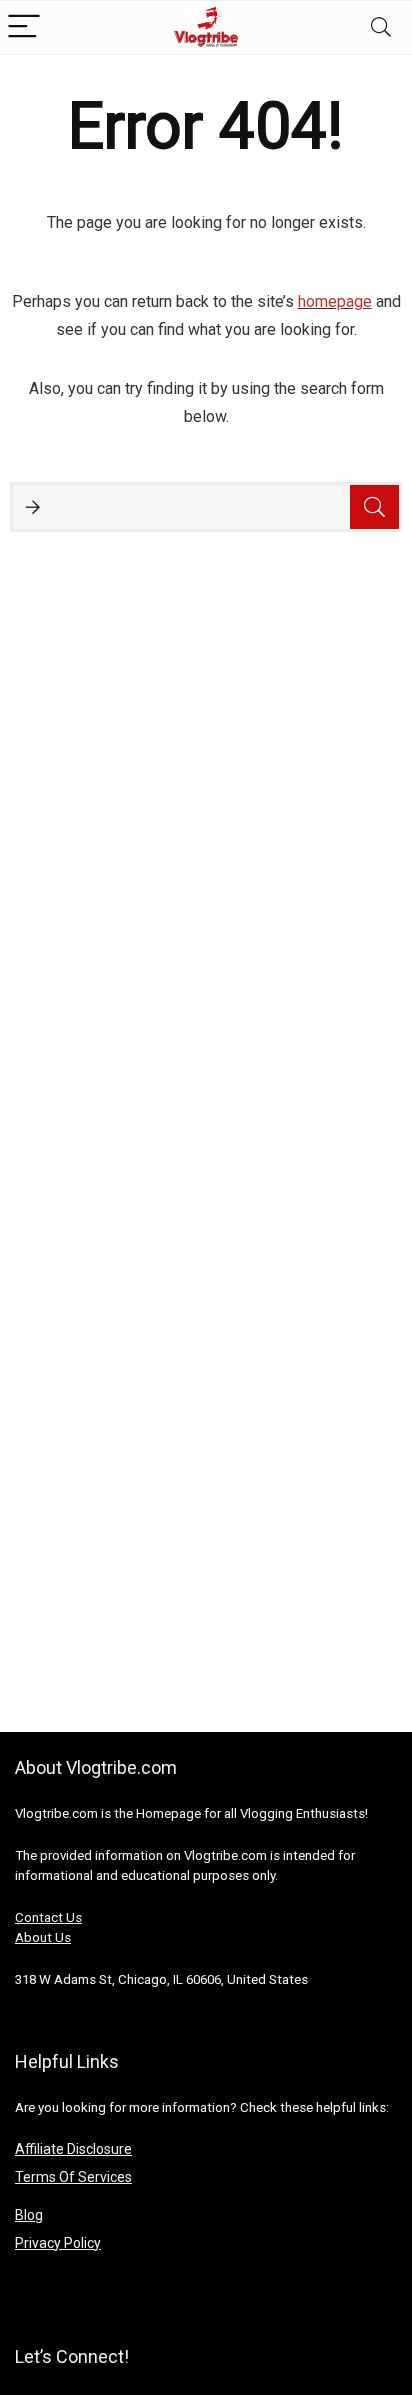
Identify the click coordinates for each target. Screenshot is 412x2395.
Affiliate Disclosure (73, 2149)
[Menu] (24, 27)
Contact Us (48, 1917)
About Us (43, 1937)
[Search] (381, 27)
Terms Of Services (73, 2177)
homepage (335, 301)
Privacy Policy (58, 2243)
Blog (29, 2215)
